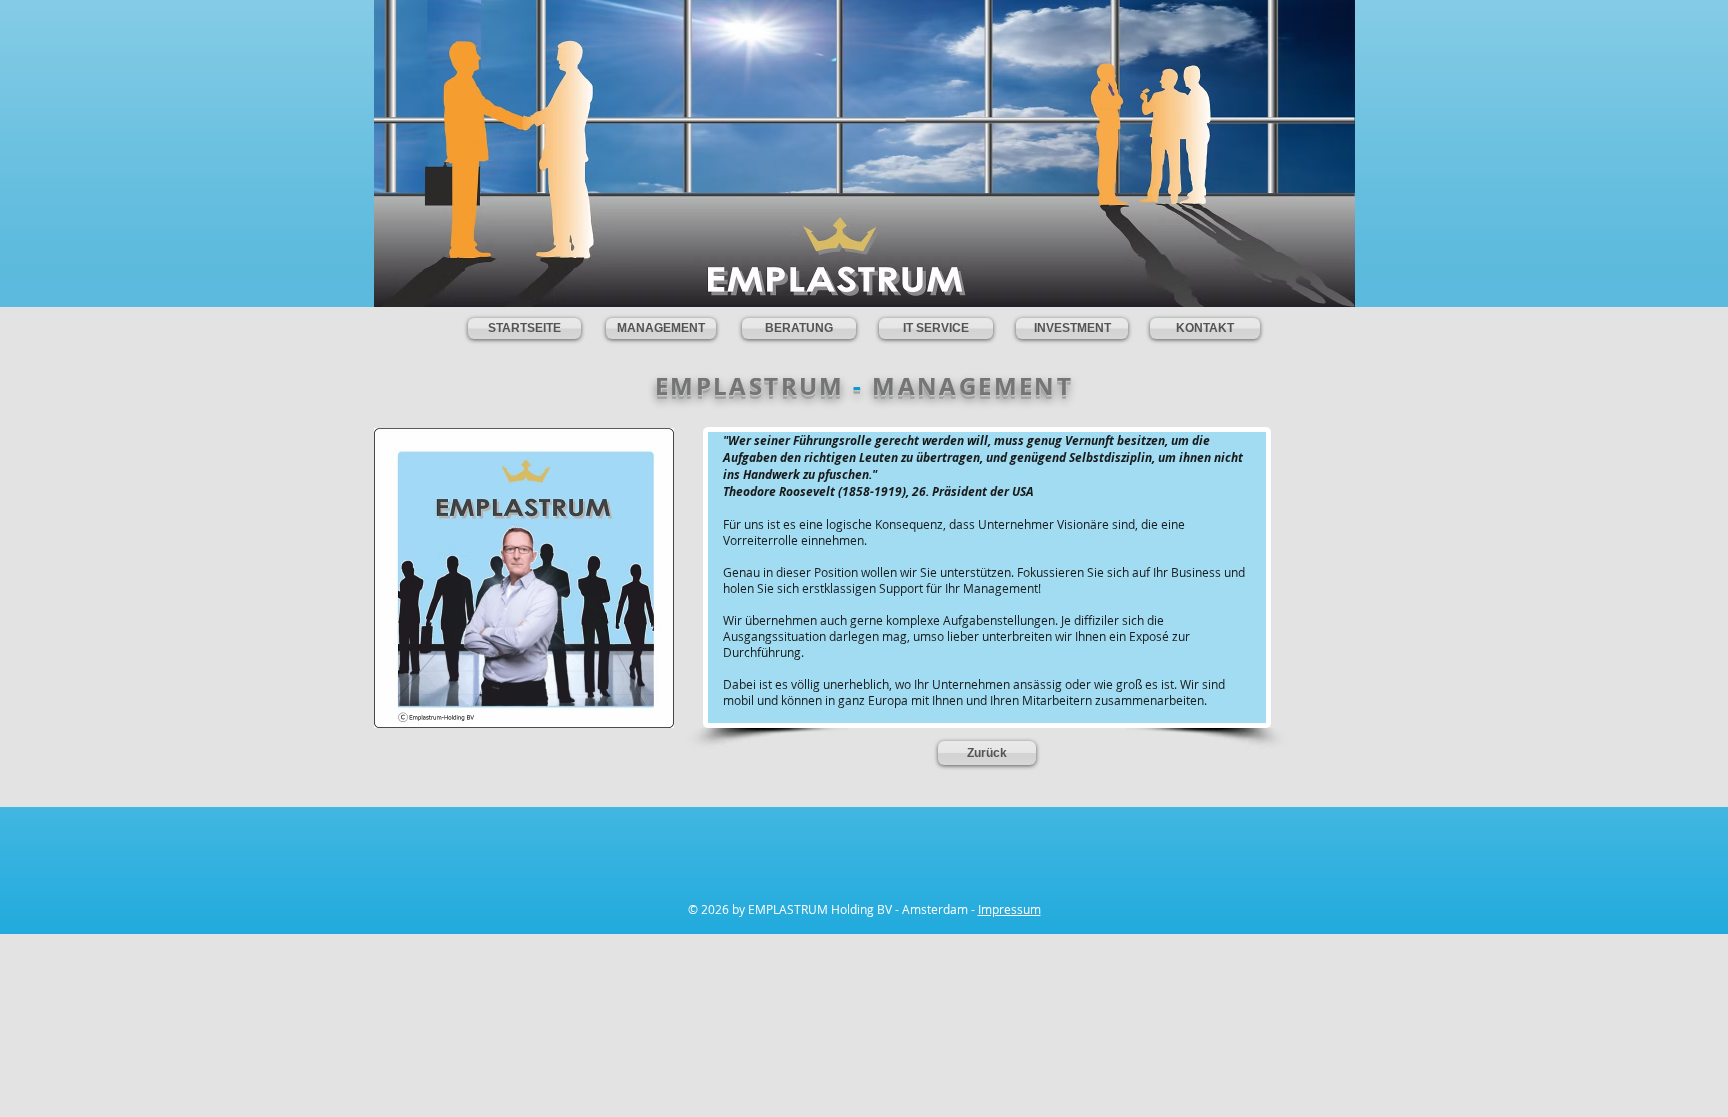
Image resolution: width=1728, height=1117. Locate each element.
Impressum (1009, 909)
